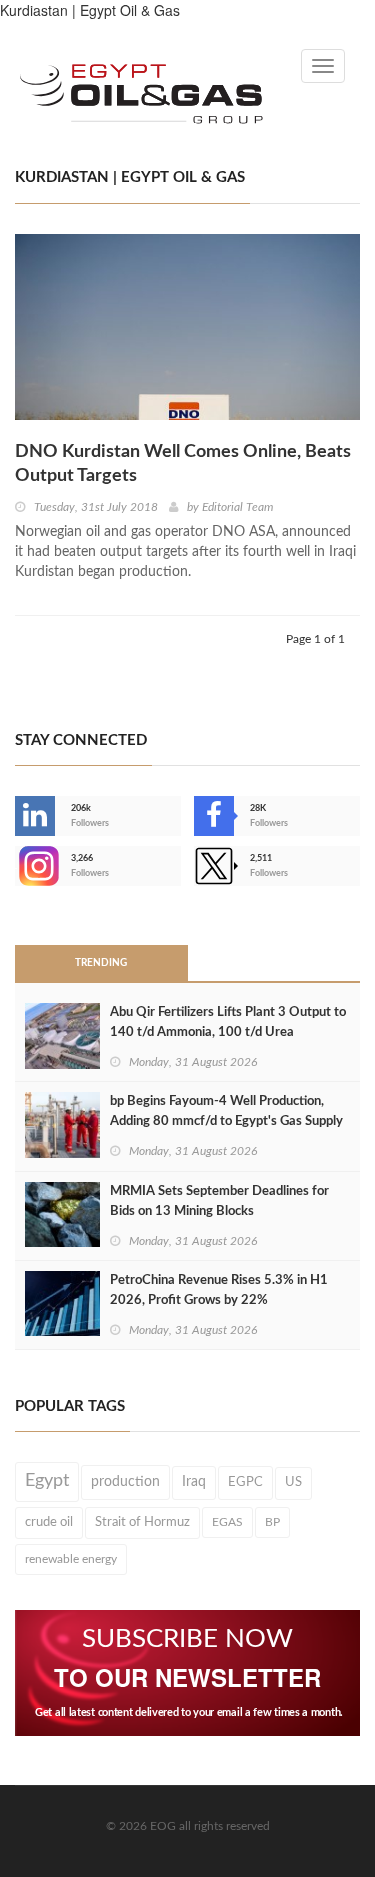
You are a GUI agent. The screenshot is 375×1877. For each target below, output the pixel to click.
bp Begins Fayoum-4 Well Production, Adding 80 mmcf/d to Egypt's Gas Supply (226, 1111)
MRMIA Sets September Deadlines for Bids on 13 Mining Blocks (219, 1201)
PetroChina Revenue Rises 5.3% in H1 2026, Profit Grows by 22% (219, 1290)
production (125, 1481)
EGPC (245, 1482)
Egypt (47, 1481)
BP (272, 1522)
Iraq (194, 1482)
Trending (101, 963)
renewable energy (71, 1559)
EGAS (227, 1522)
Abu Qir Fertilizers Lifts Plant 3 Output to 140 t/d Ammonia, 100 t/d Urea (228, 1022)
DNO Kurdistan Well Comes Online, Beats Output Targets (183, 464)
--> (17, 866)
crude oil (49, 1522)
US (293, 1482)
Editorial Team (237, 507)
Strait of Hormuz (142, 1522)
